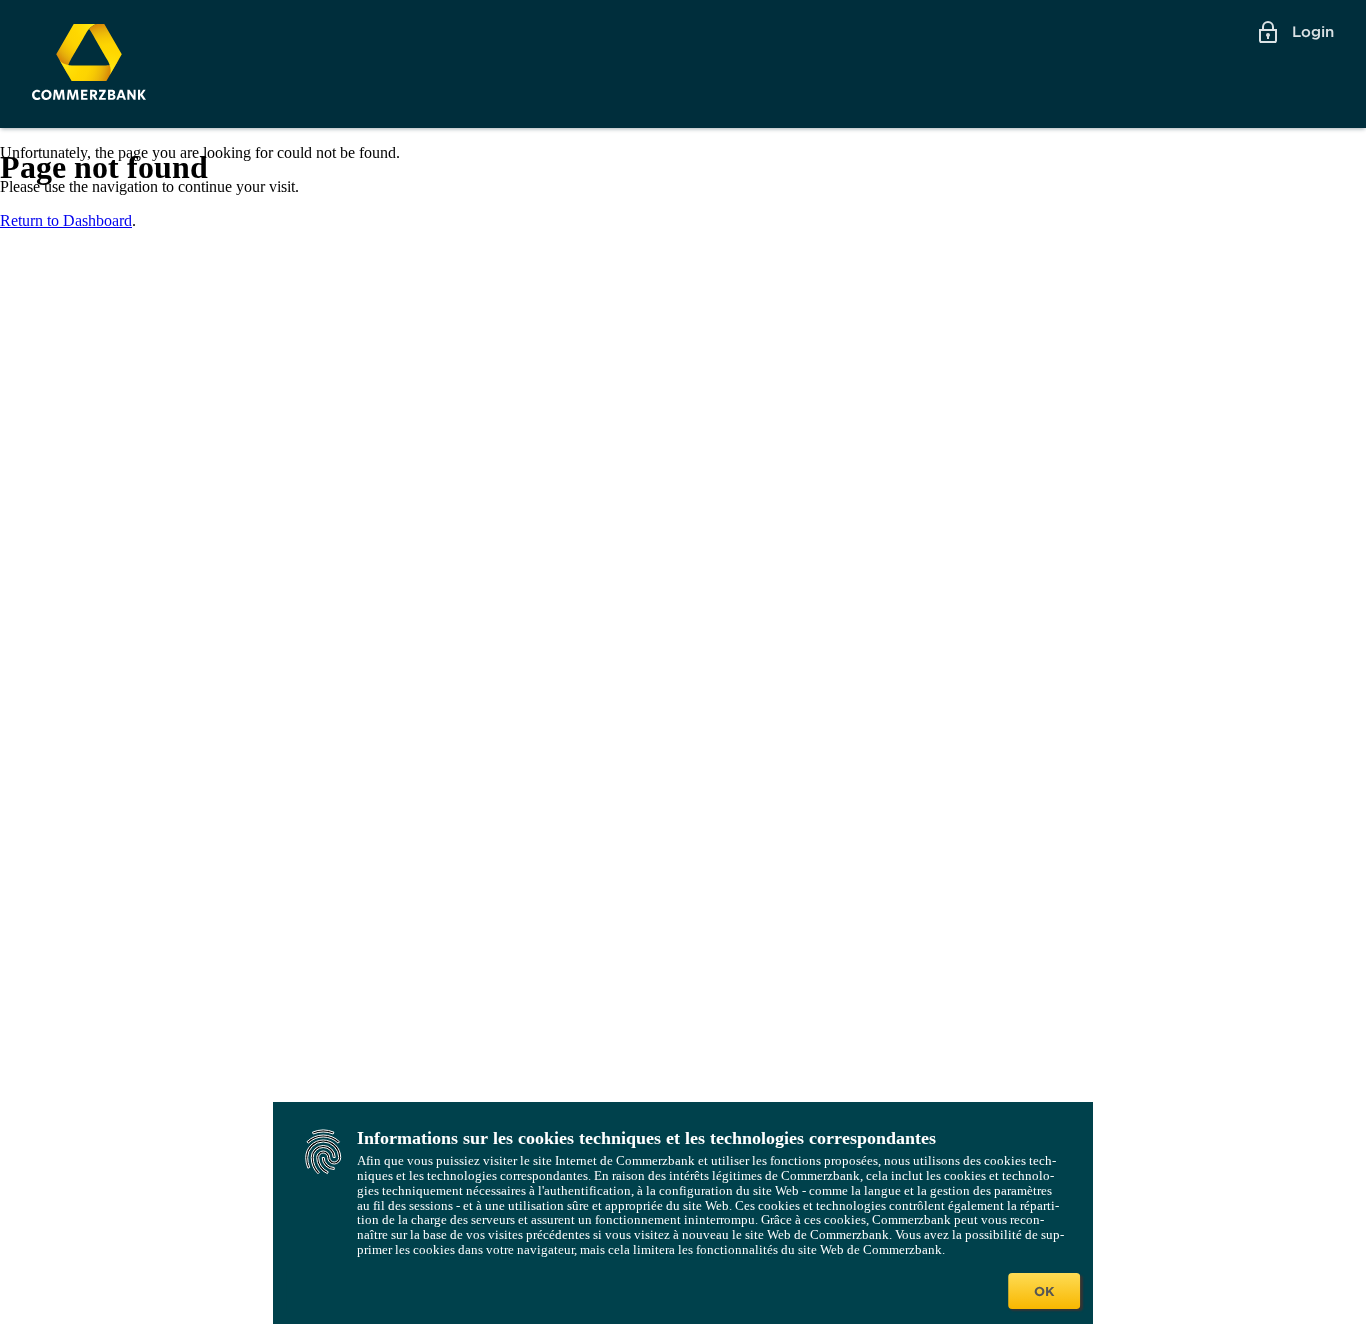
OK (1044, 1291)
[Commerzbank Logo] (89, 62)
